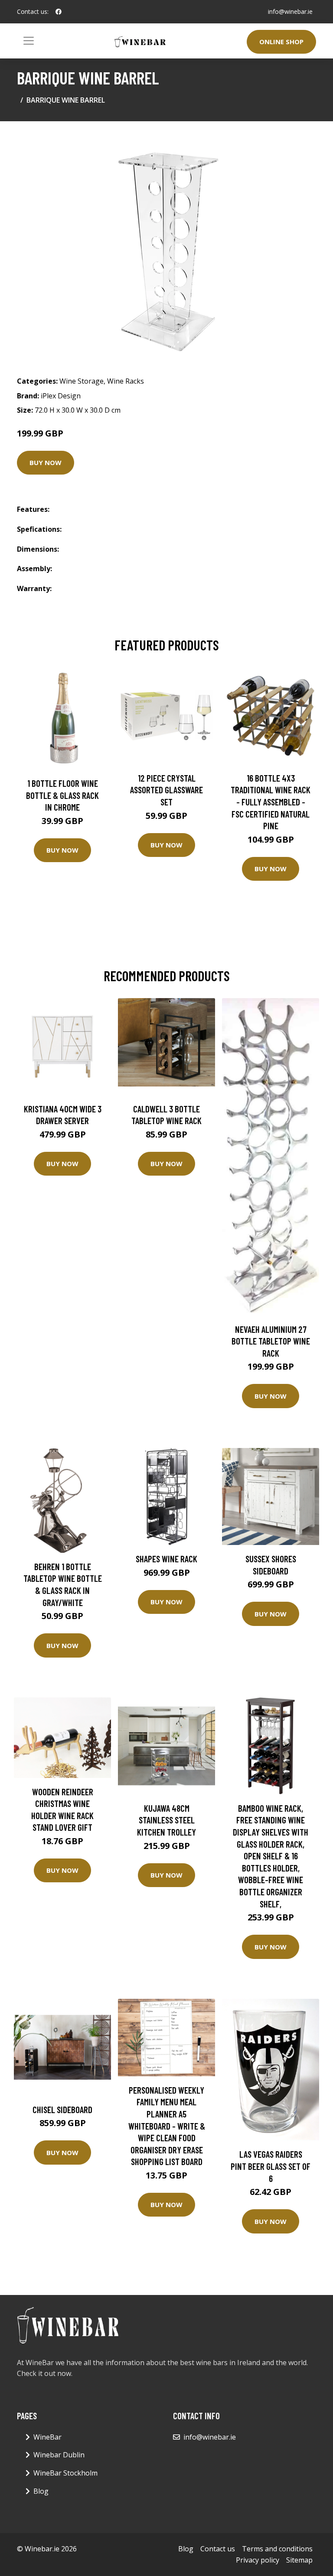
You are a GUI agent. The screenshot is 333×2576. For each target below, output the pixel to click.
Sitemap (299, 2560)
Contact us (218, 2549)
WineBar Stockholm (65, 2473)
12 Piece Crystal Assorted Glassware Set (166, 790)
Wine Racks (126, 381)
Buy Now (46, 462)
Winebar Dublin (59, 2455)
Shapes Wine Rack (166, 1559)
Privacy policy (258, 2560)
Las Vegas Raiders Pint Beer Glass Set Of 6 (271, 2166)
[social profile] (59, 12)
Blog (41, 2491)
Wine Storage (82, 381)
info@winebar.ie (290, 11)
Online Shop (281, 42)
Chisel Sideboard (62, 2109)
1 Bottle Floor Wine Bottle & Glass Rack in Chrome (62, 795)
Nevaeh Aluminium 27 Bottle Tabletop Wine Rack (271, 1341)
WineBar (47, 2437)
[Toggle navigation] (29, 41)
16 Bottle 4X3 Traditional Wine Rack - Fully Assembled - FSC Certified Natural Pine (271, 802)
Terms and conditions (277, 2549)
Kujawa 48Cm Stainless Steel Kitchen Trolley (166, 1820)
